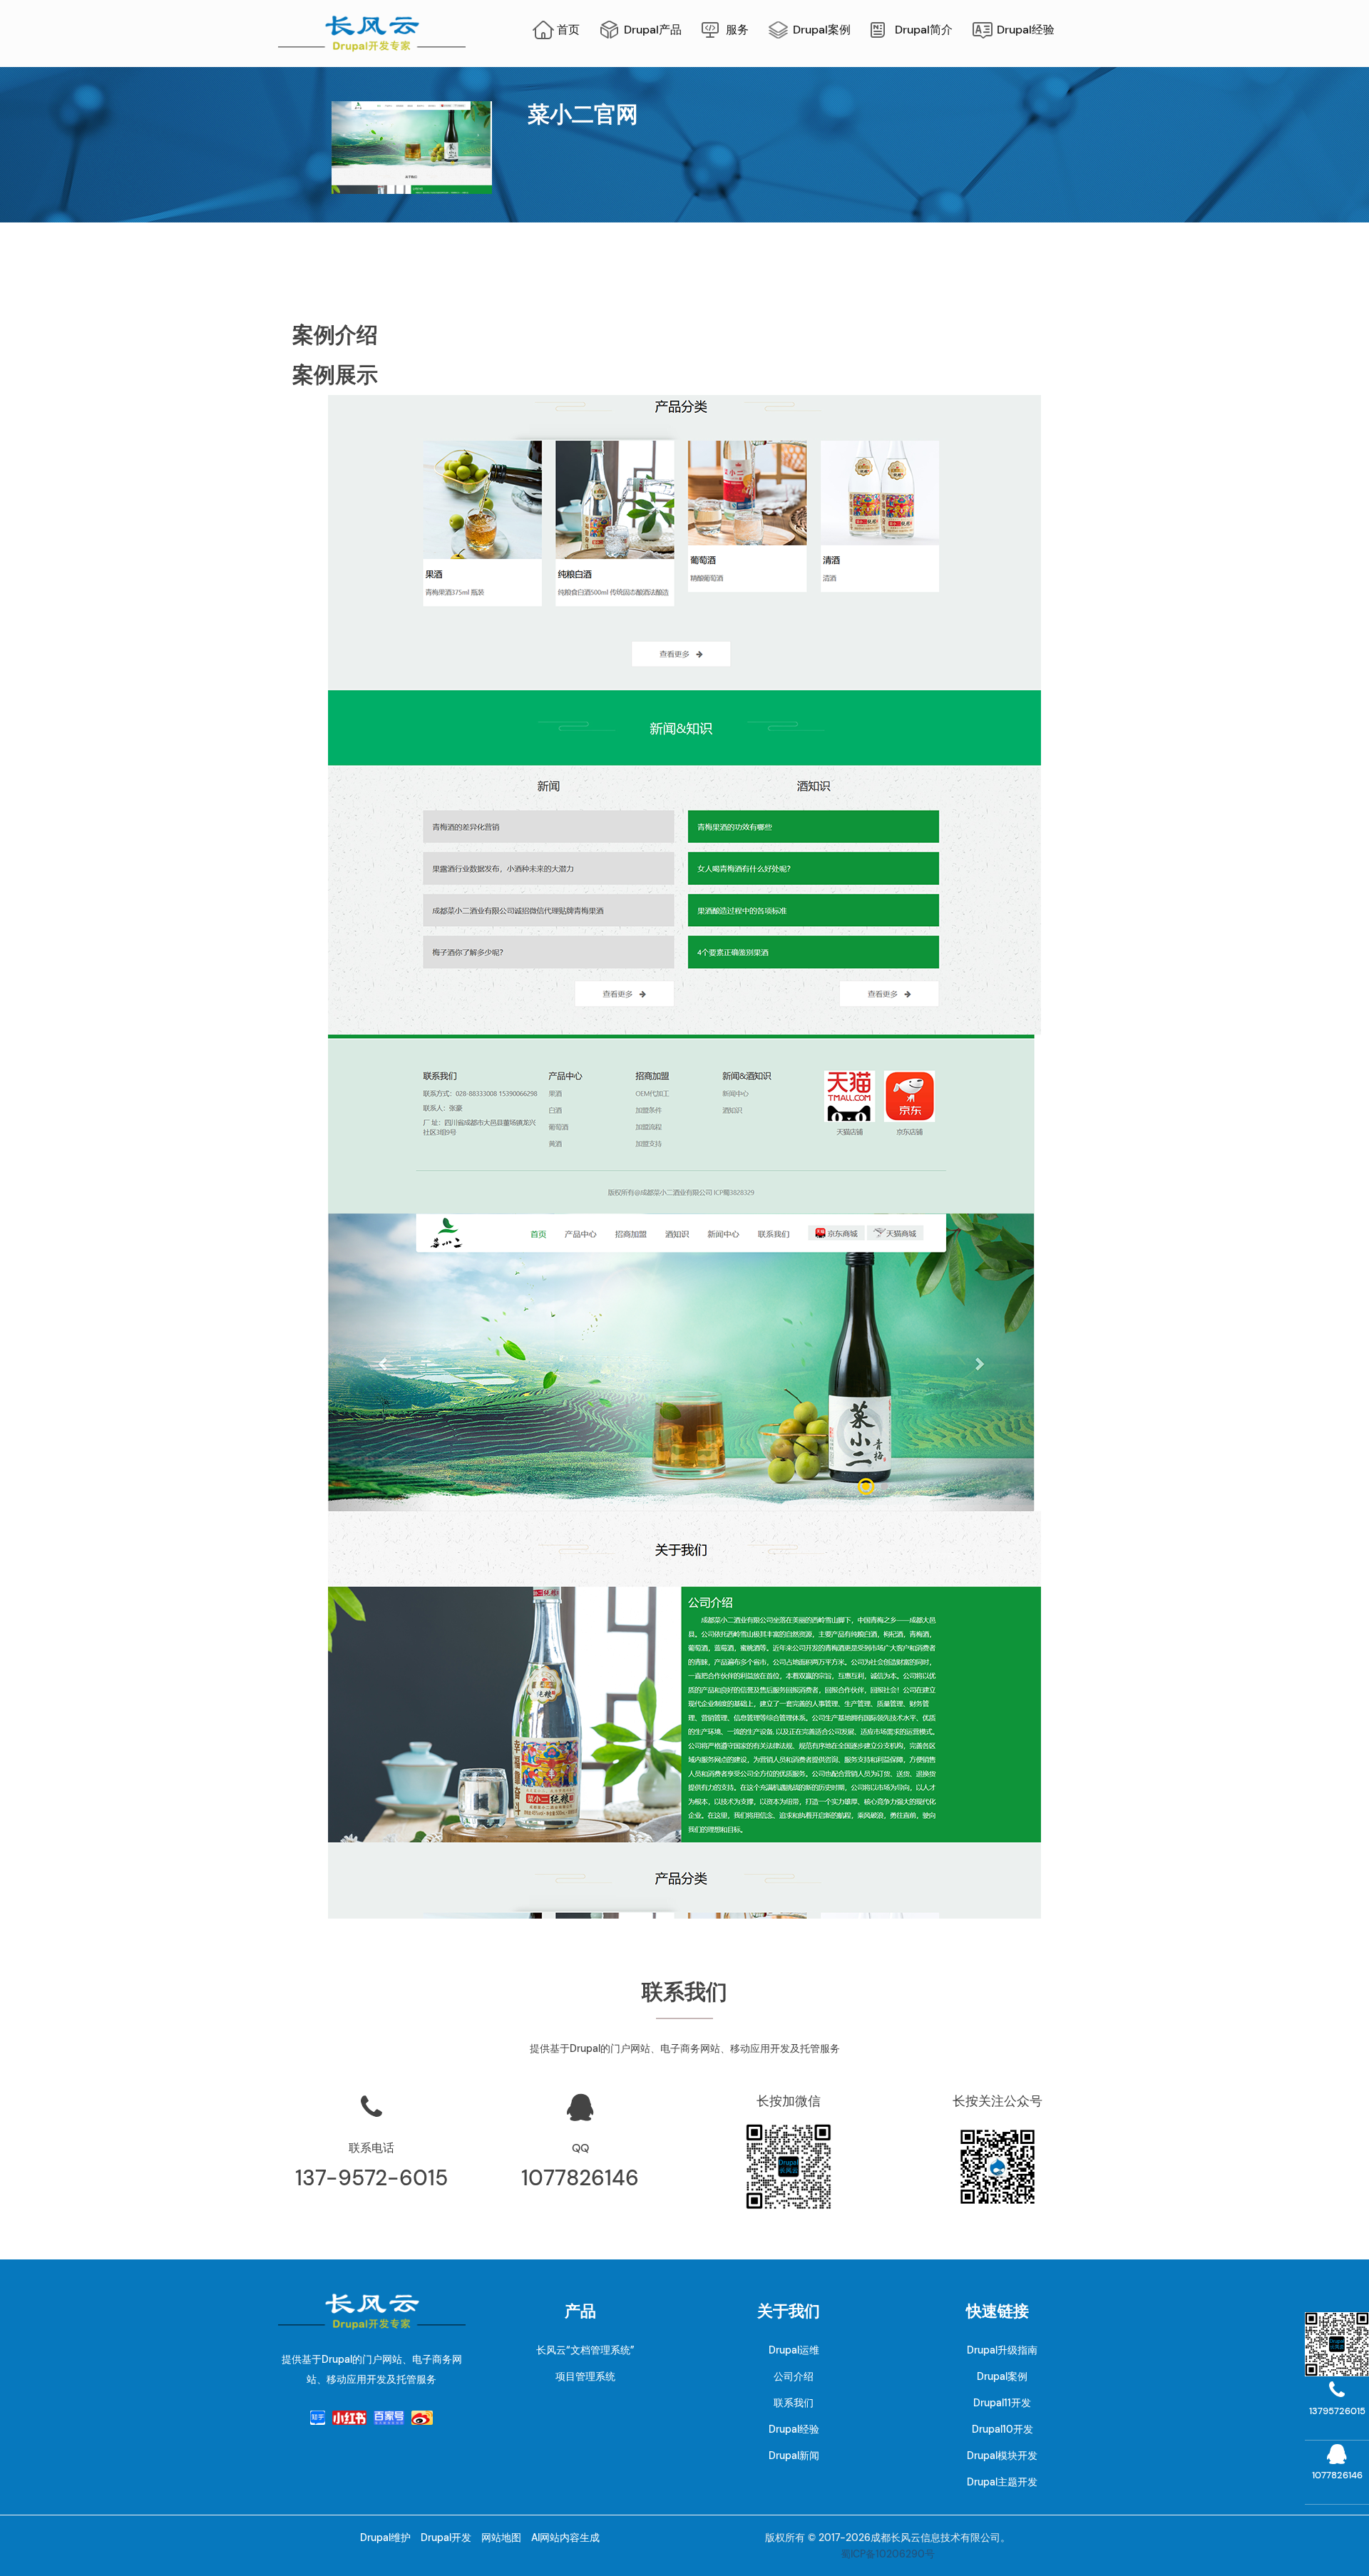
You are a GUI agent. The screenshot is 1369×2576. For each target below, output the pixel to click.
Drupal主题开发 (1002, 2482)
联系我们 (794, 2403)
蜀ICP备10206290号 (888, 2554)
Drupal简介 (924, 30)
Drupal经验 (1026, 30)
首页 (568, 30)
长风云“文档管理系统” (585, 2350)
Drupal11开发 (1002, 2403)
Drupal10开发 (1003, 2429)
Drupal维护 (385, 2537)
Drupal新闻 (794, 2456)
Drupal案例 (822, 30)
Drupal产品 (653, 30)
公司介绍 (794, 2376)
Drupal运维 (794, 2350)
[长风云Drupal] (372, 32)
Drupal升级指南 (1002, 2350)
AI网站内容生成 (565, 2537)
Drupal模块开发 (1002, 2456)
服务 (737, 30)
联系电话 (371, 2148)
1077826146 (580, 2178)
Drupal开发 (446, 2537)
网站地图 (501, 2537)
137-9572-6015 (371, 2178)
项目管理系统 (585, 2376)
